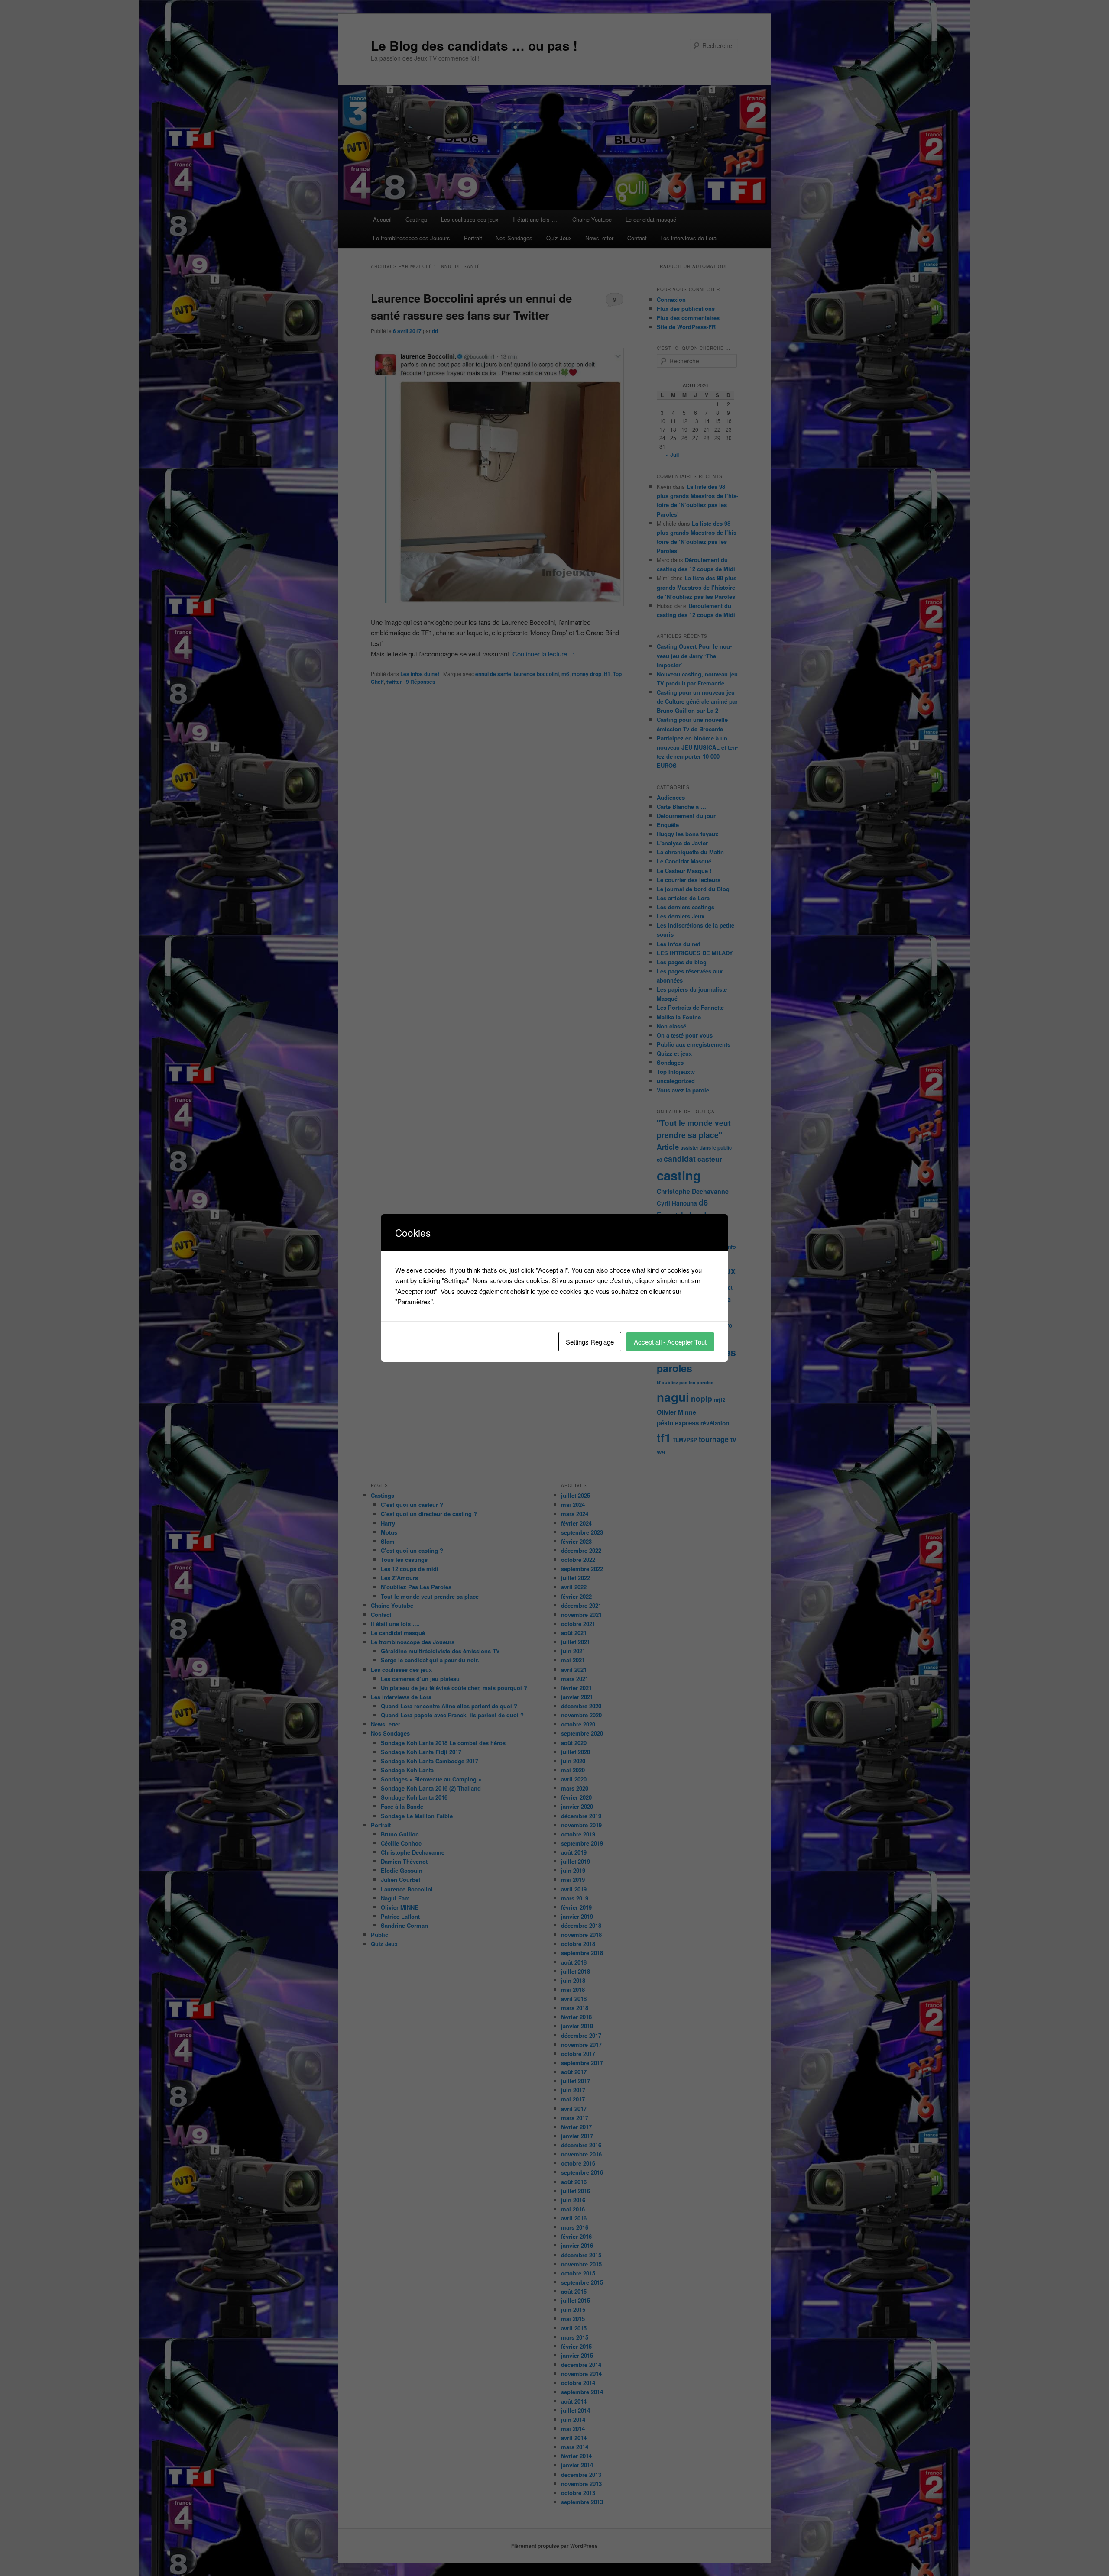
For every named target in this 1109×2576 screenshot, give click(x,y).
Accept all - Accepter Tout (670, 1342)
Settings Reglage (590, 1342)
